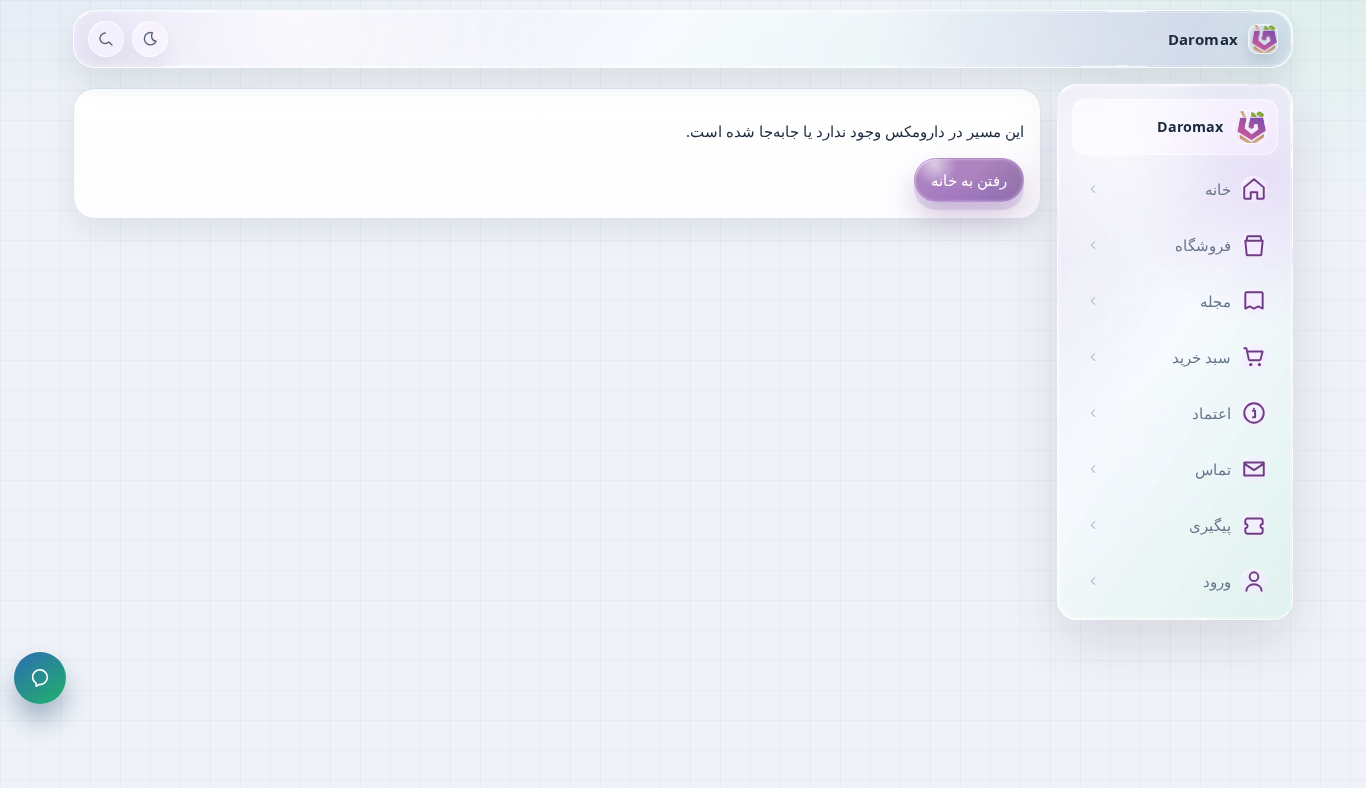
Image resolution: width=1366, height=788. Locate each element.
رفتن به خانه (969, 180)
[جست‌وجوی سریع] (106, 39)
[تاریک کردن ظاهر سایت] (150, 39)
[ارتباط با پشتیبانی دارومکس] (40, 678)
